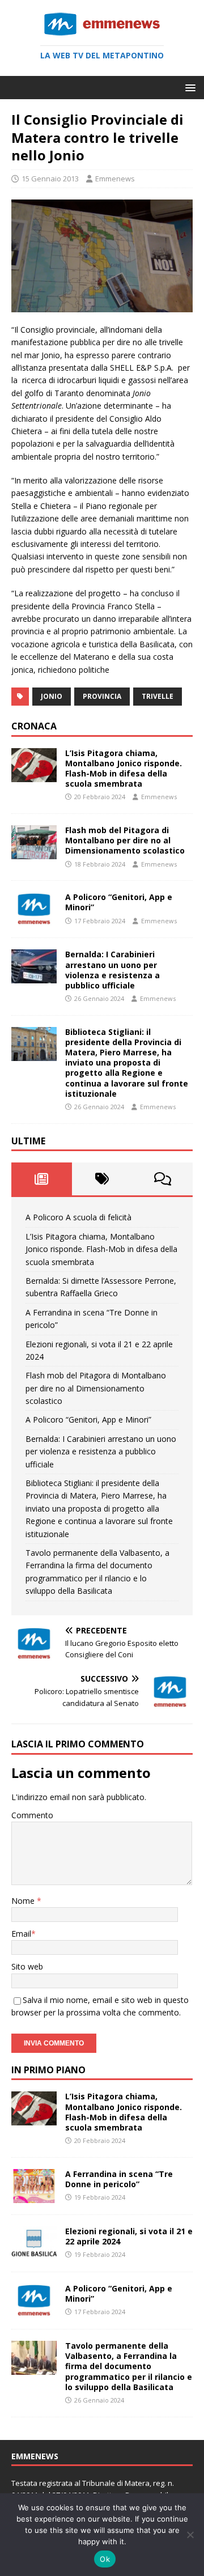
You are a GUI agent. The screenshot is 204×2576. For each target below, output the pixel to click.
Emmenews (115, 179)
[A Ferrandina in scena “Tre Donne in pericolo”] (34, 2196)
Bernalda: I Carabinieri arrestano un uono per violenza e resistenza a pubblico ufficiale (112, 970)
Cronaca (34, 726)
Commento (32, 1815)
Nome (24, 1901)
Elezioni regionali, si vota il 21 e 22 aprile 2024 (129, 2236)
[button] (188, 87)
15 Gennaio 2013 (50, 179)
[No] (190, 2535)
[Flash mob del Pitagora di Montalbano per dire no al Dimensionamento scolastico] (34, 853)
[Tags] (102, 1179)
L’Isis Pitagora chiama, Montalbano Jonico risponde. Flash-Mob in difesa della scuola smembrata (124, 769)
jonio (52, 696)
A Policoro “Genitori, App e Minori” (119, 902)
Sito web (27, 1966)
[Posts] (42, 1179)
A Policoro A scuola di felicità (78, 1217)
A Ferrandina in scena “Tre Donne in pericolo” (119, 2179)
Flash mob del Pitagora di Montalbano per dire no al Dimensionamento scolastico (125, 840)
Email (21, 1934)
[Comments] (162, 1179)
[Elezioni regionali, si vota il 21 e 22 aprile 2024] (34, 2254)
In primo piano (48, 2070)
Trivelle (158, 696)
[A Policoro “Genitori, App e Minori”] (34, 920)
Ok (105, 2559)
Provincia (102, 696)
